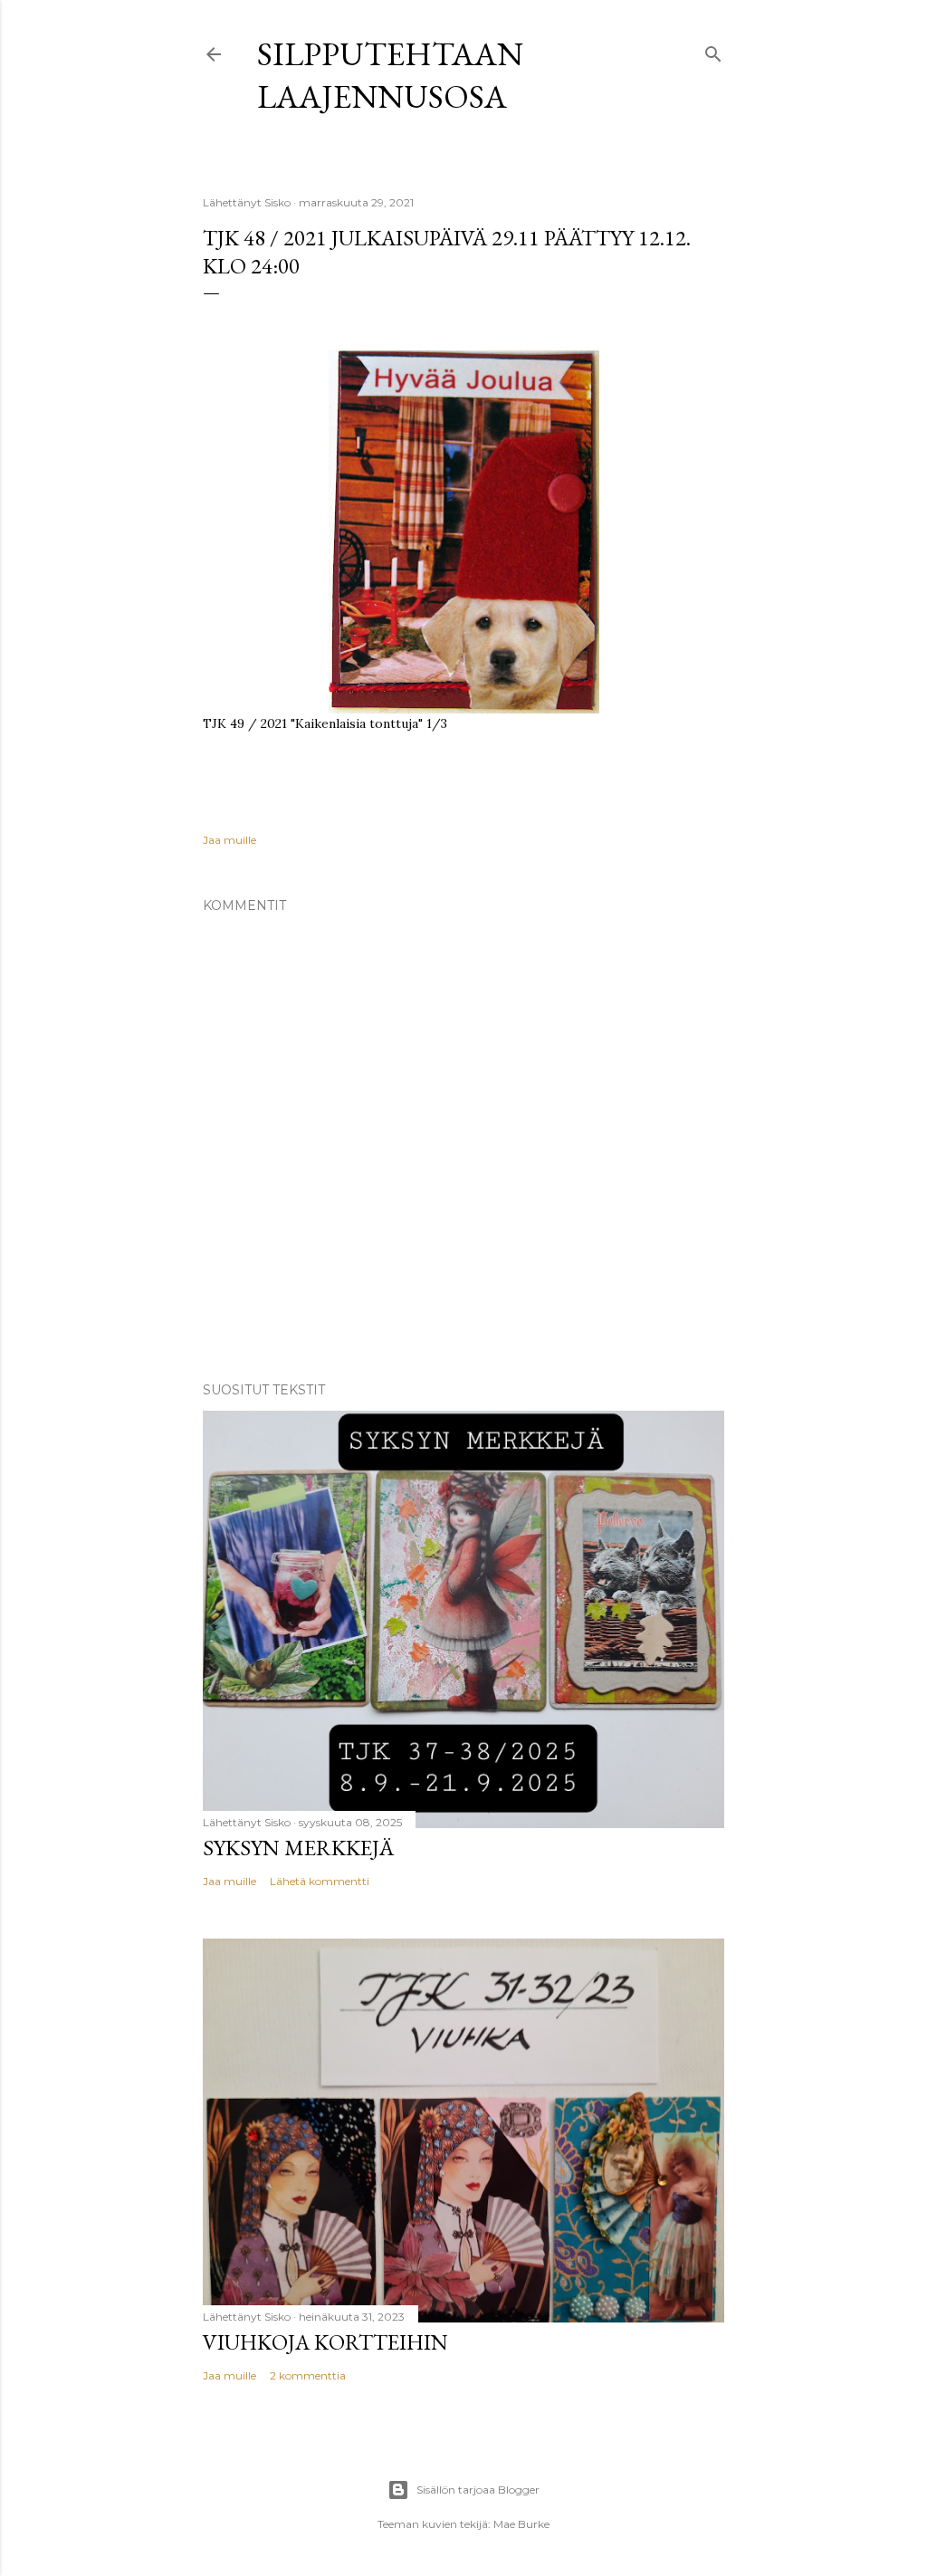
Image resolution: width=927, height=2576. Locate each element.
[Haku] (713, 50)
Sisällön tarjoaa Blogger (478, 2490)
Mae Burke (521, 2524)
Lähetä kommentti (320, 1881)
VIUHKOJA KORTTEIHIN (325, 2342)
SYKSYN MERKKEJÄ (298, 1848)
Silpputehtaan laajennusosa (390, 75)
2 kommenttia (308, 2375)
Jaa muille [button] (229, 840)
